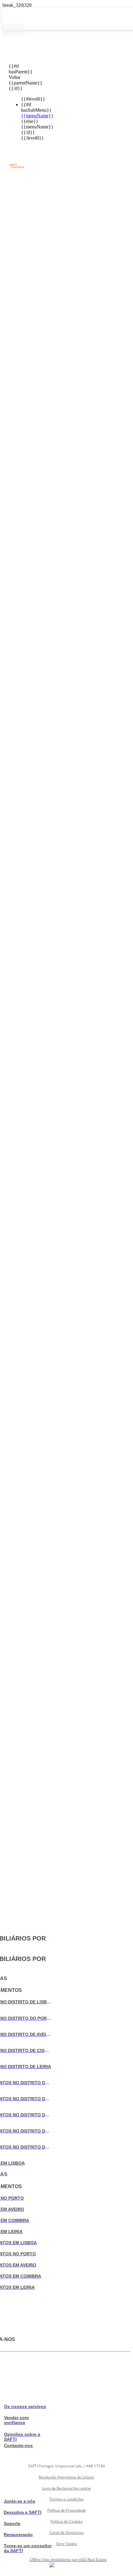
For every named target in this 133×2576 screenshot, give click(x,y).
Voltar (13, 77)
